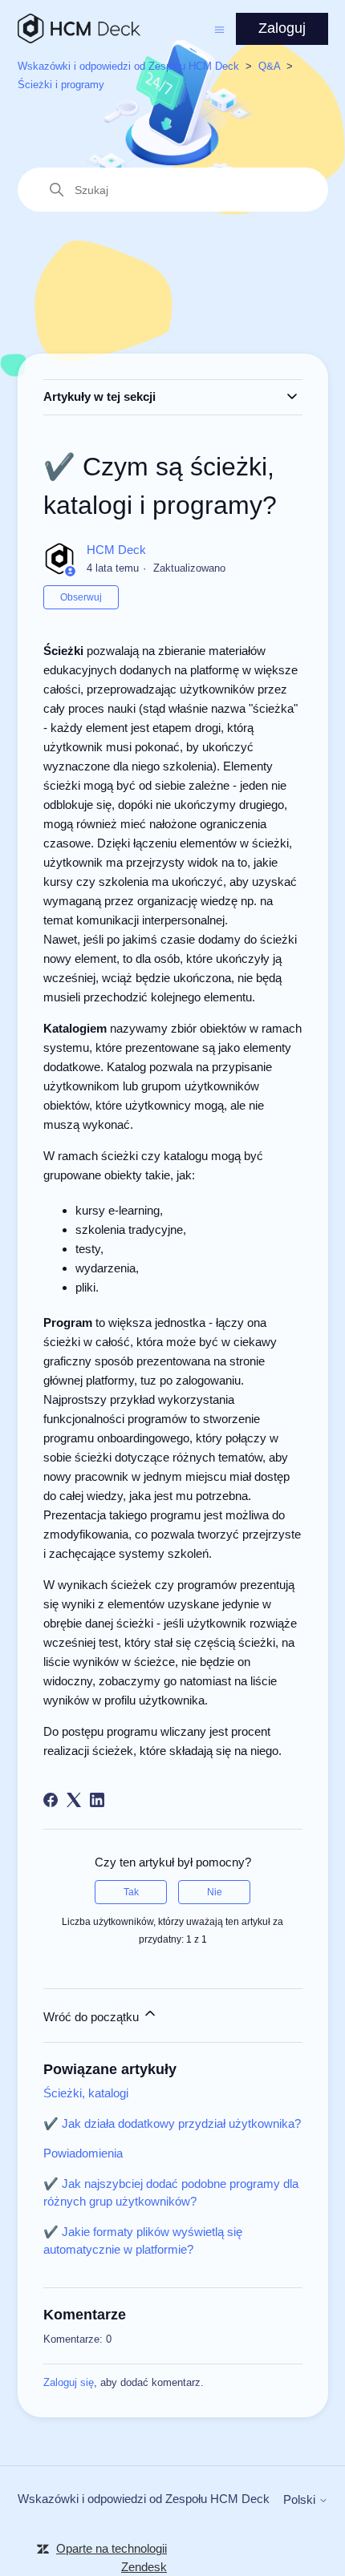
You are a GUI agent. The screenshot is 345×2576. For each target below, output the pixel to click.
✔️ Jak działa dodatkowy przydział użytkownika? (172, 2123)
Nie (215, 1892)
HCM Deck (116, 550)
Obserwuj (81, 597)
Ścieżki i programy (61, 85)
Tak (131, 1892)
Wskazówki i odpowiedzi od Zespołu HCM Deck (128, 66)
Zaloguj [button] (282, 28)
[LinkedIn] (97, 1800)
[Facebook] (51, 1800)
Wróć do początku (93, 2017)
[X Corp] (74, 1800)
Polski (301, 2499)
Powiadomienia (83, 2153)
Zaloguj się (69, 2382)
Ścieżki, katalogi (86, 2093)
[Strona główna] (79, 28)
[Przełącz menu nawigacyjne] (219, 28)
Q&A (269, 66)
